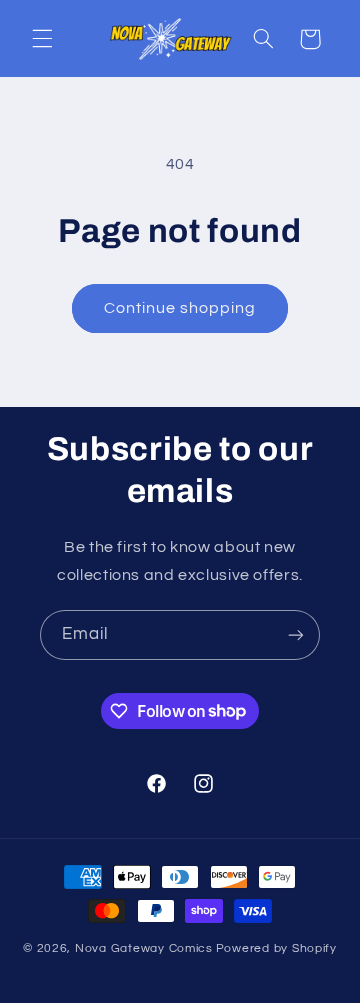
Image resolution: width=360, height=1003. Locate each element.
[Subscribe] (296, 634)
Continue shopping (180, 308)
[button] (42, 39)
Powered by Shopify (276, 948)
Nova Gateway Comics (144, 948)
